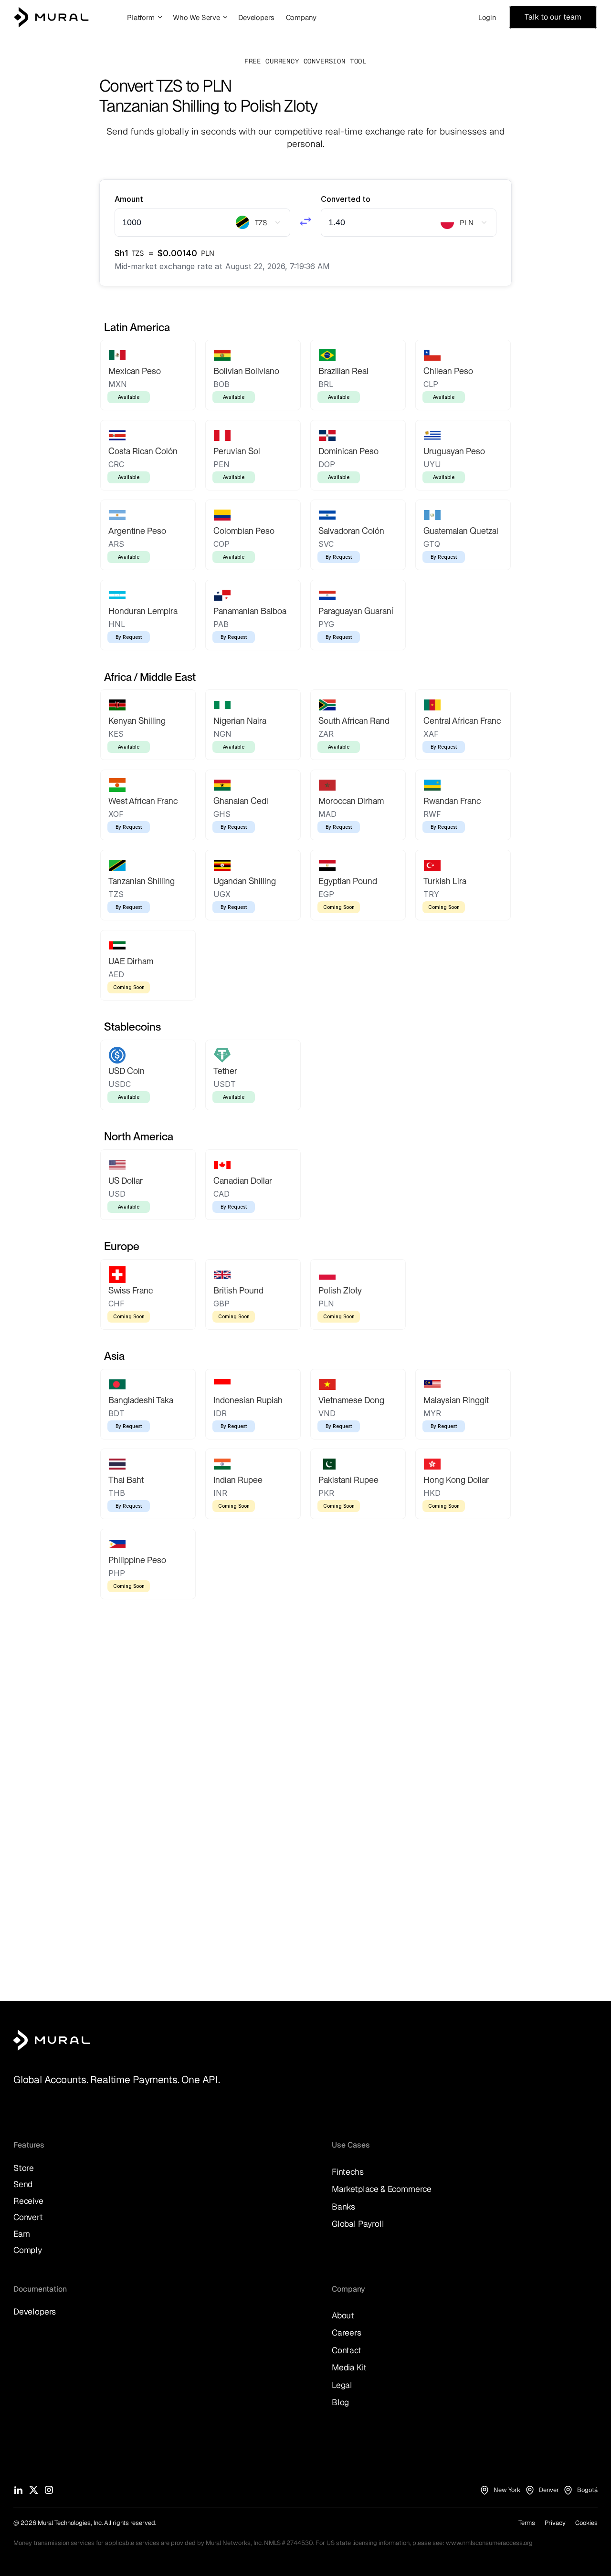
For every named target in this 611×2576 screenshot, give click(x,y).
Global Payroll (358, 2224)
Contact (347, 2350)
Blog (340, 2402)
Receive (28, 2201)
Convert (28, 2217)
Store (24, 2168)
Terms (527, 2523)
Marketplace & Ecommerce (382, 2189)
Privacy (555, 2523)
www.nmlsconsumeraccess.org (489, 2543)
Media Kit (349, 2367)
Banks (343, 2206)
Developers (35, 2311)
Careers (347, 2332)
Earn (22, 2234)
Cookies (586, 2523)
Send (23, 2184)
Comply (28, 2250)
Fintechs (348, 2172)
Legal (342, 2385)
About (343, 2315)
